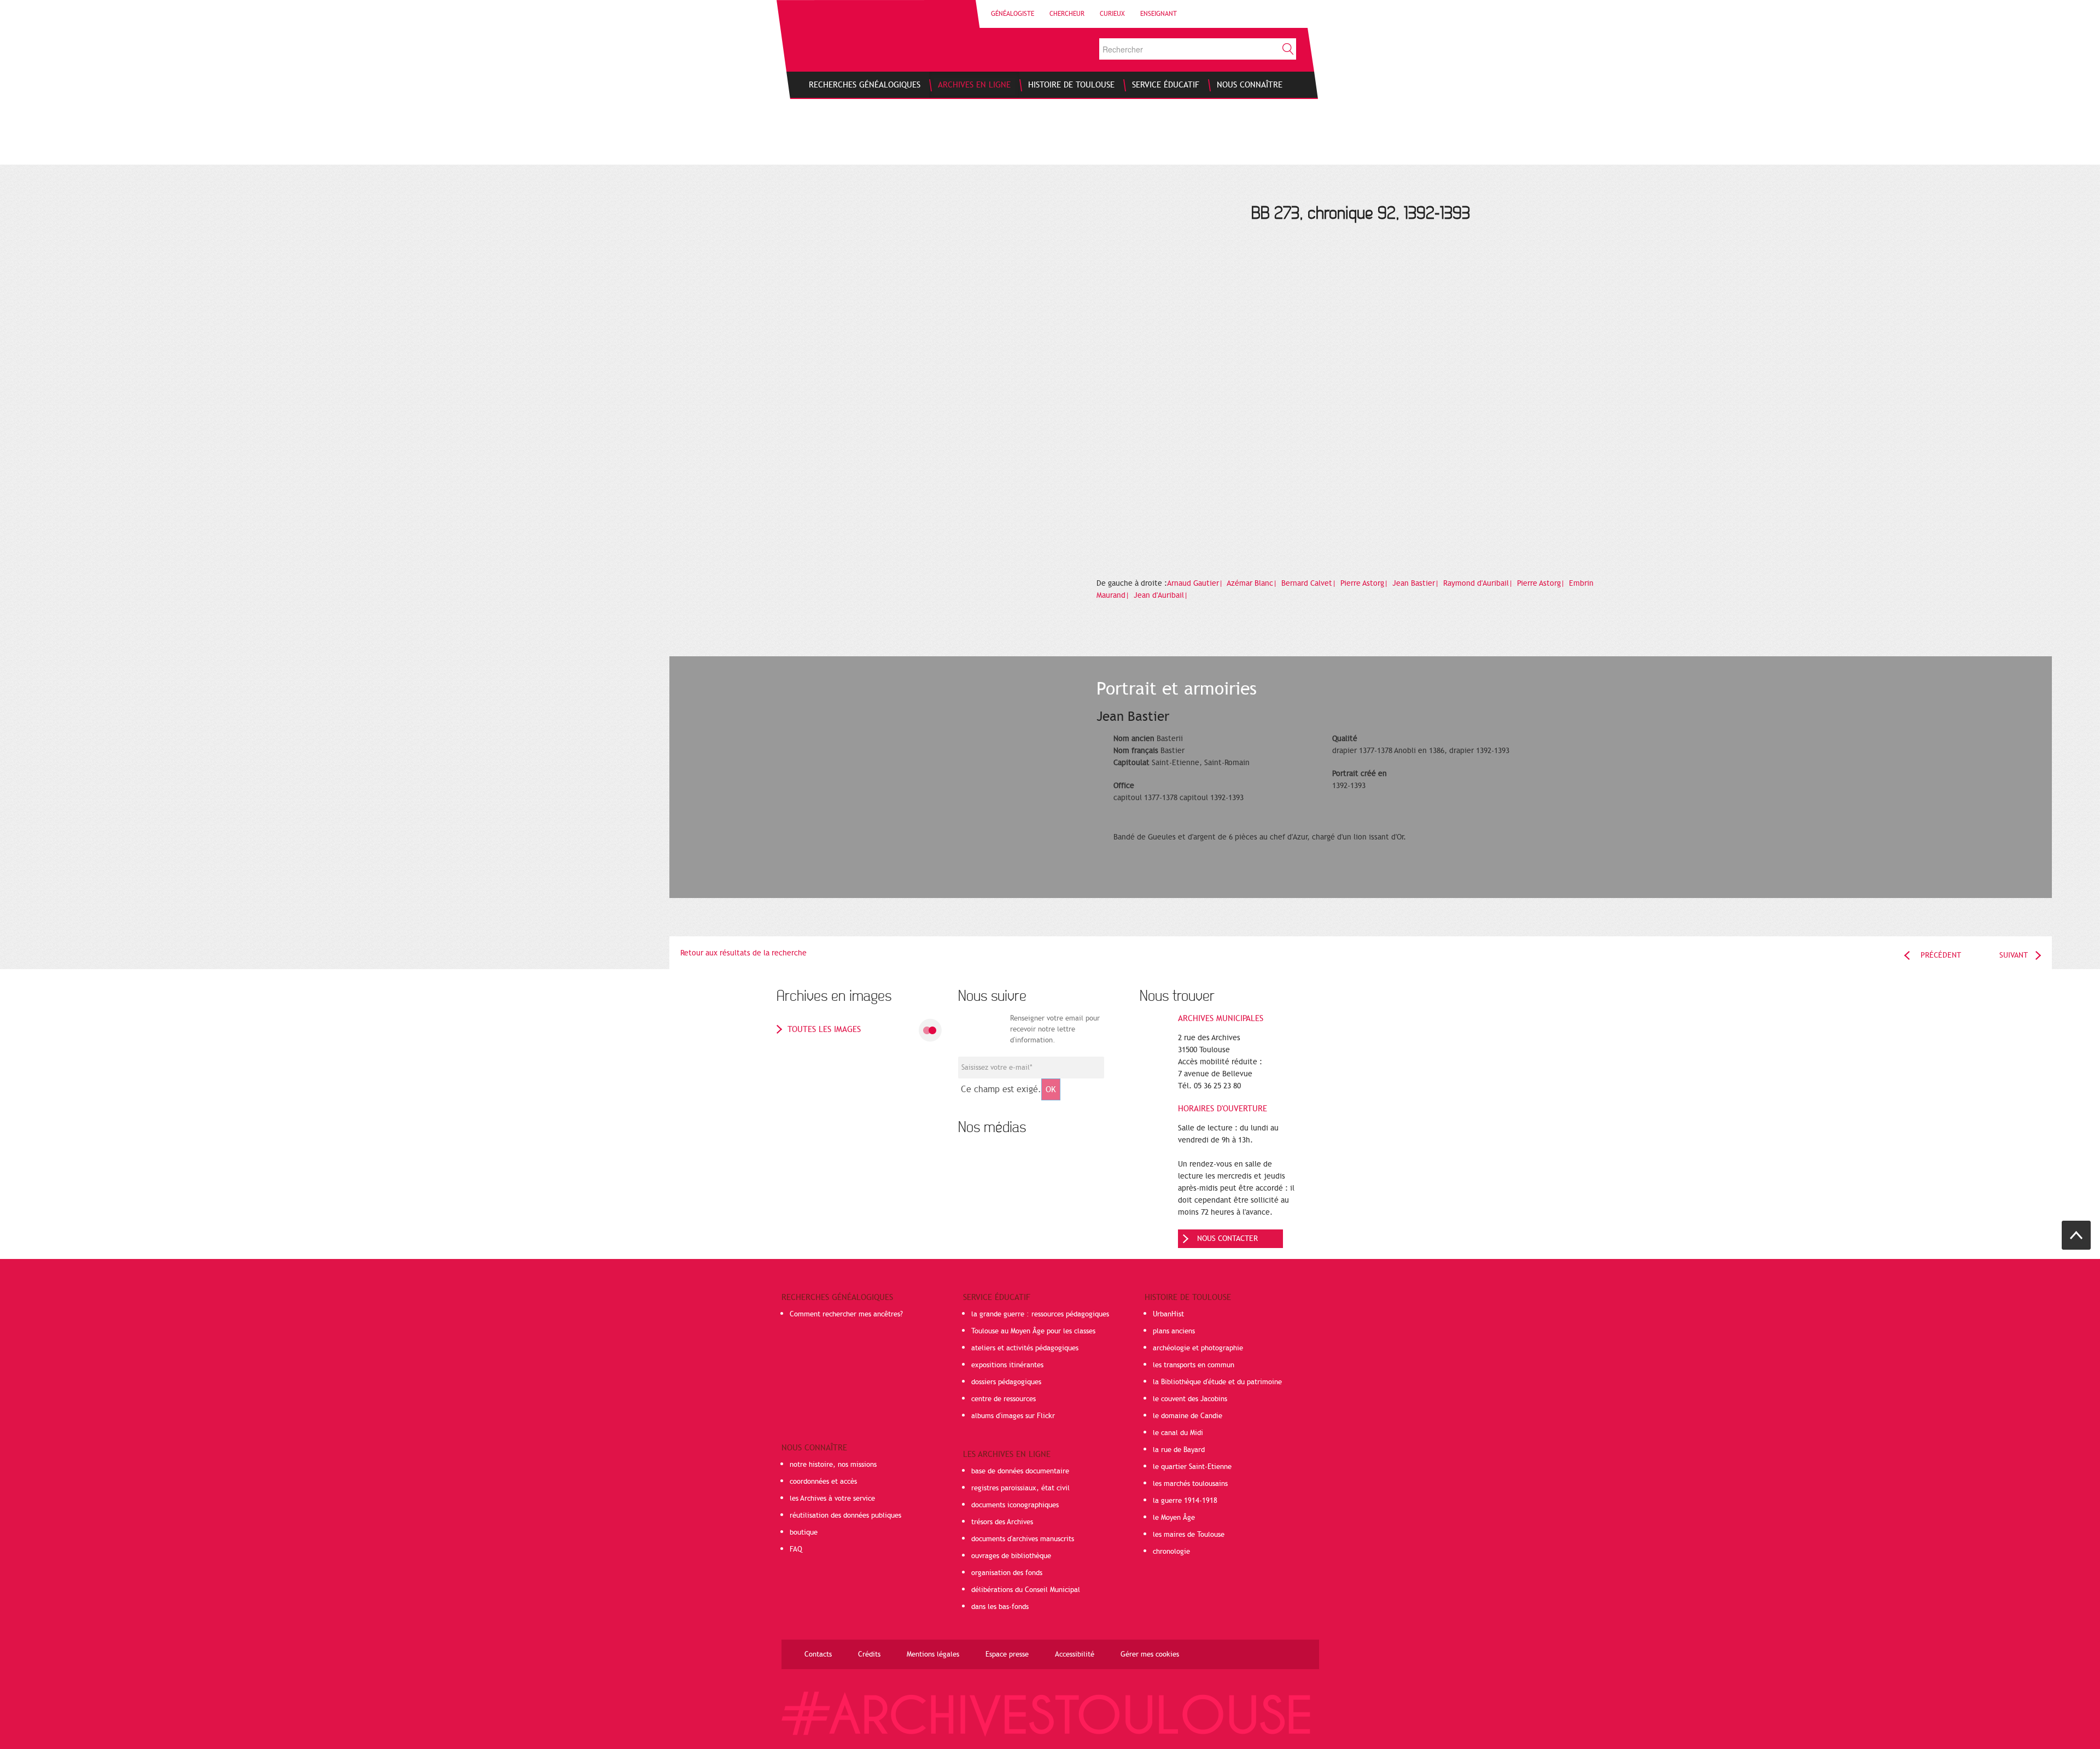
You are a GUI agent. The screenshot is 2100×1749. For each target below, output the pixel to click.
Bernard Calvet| (1310, 583)
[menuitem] (865, 85)
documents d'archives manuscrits (1023, 1539)
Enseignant (1159, 14)
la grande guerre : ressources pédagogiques (1040, 1314)
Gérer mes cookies (1150, 1654)
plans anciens (1174, 1331)
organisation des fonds (1007, 1573)
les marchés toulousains (1190, 1484)
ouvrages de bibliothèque (1011, 1556)
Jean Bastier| (1417, 583)
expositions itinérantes (1007, 1365)
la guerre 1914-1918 (1185, 1501)
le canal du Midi (1178, 1433)
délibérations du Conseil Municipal (1026, 1590)
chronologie (1171, 1552)
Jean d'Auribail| (1162, 595)
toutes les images (824, 1029)
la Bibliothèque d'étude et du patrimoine (1217, 1382)
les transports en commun (1194, 1365)
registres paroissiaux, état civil (1020, 1488)
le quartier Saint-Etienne (1192, 1467)
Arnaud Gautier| (1196, 583)
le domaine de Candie (1188, 1416)
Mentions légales (933, 1654)
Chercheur (1067, 14)
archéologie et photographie (1198, 1348)
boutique (804, 1532)
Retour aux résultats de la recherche (743, 953)
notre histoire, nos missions (833, 1465)
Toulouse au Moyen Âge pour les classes (1033, 1331)
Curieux (1112, 14)
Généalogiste (1013, 14)
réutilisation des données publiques (845, 1515)
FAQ (796, 1549)
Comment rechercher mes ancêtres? (846, 1314)
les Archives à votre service (832, 1499)
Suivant (2014, 955)
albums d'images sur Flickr (1013, 1416)
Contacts (818, 1654)
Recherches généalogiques (837, 1297)
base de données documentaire (1020, 1471)
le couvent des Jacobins (1190, 1399)
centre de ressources (1004, 1399)
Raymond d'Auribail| (1479, 583)
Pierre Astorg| (1365, 583)
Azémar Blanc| (1253, 583)
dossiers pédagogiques (1006, 1382)
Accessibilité (1075, 1654)
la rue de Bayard (1179, 1450)
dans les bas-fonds (1000, 1607)
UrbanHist (1168, 1314)
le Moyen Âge (1174, 1518)
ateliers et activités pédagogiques (1025, 1348)
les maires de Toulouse (1189, 1535)
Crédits (869, 1654)
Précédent (1941, 955)
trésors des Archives (1002, 1522)
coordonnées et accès (823, 1482)
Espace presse (1007, 1654)
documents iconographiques (1015, 1505)
